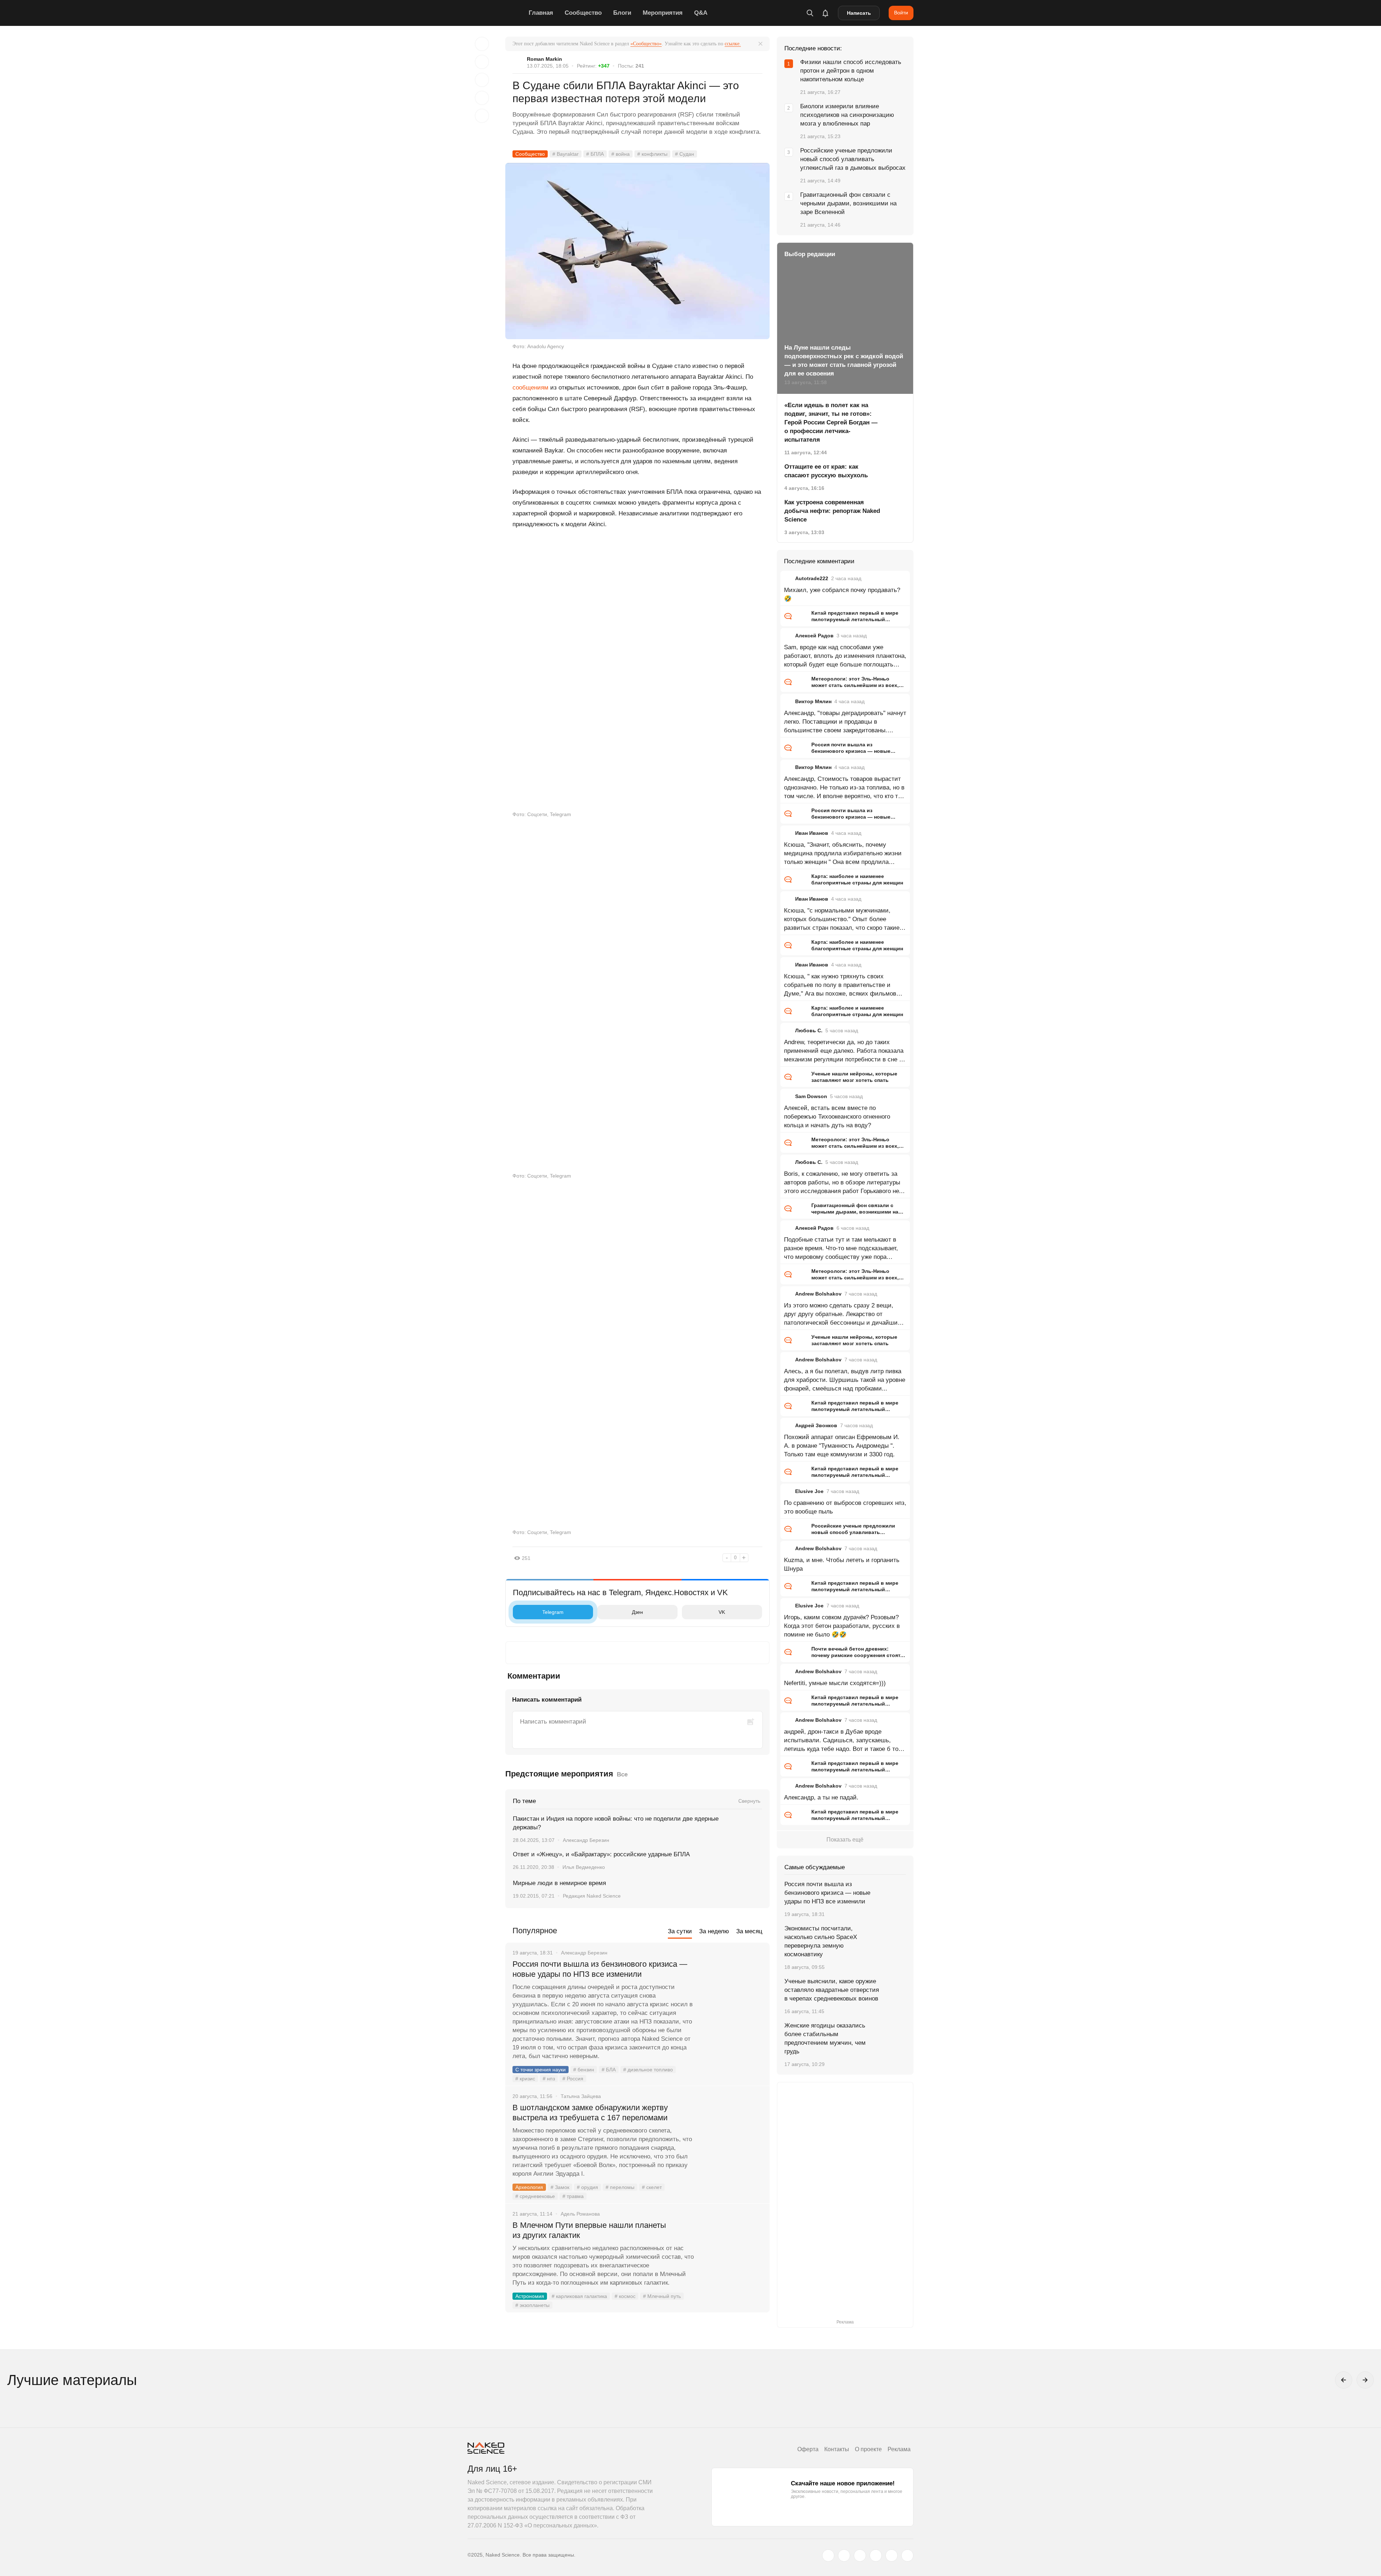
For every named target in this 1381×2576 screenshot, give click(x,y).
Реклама (899, 2449)
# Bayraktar (566, 154)
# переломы (620, 2187)
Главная (541, 13)
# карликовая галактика (579, 2296)
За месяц (749, 1931)
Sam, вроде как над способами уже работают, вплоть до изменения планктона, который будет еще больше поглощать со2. (845, 656)
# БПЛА (595, 154)
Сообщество (583, 13)
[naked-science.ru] (907, 2555)
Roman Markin (544, 59)
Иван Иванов (812, 833)
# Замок (560, 2187)
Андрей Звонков (816, 1425)
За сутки (680, 1931)
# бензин (584, 2070)
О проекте (868, 2449)
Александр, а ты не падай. (821, 1797)
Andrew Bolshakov (818, 1294)
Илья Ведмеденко (584, 1867)
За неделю (714, 1931)
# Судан (685, 154)
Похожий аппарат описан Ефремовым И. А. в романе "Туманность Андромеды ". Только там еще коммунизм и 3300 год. (842, 1446)
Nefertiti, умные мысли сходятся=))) (835, 1683)
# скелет (652, 2187)
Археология (529, 2187)
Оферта (808, 2449)
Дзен (637, 1612)
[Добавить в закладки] (482, 44)
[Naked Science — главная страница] (496, 13)
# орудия (587, 2187)
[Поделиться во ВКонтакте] (482, 116)
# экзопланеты (532, 2305)
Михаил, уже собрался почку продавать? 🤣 (842, 594)
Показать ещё (845, 1840)
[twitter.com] (828, 2555)
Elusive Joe (809, 1491)
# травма (573, 2196)
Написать (859, 13)
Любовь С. (809, 1030)
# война (621, 154)
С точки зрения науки (541, 2070)
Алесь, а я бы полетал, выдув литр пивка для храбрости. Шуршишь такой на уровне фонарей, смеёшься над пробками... (845, 1380)
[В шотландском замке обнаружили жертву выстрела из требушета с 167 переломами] (732, 2135)
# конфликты (652, 154)
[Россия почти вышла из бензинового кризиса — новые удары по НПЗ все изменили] (732, 1991)
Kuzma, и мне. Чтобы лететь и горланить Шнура (842, 1564)
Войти (901, 13)
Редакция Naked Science (592, 1896)
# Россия (573, 2079)
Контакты (837, 2449)
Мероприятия (663, 13)
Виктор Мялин (813, 701)
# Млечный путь (662, 2296)
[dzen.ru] (876, 2555)
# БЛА (609, 2070)
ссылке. (733, 44)
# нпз (549, 2079)
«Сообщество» (646, 44)
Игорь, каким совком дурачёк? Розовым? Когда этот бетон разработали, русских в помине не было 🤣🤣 (842, 1626)
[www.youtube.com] (860, 2555)
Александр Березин (586, 1840)
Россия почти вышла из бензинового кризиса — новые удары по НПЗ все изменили (600, 1969)
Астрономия (530, 2296)
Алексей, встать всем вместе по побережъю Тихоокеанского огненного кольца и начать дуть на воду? (837, 1117)
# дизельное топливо (648, 2070)
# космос (625, 2296)
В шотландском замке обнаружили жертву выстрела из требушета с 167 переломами (590, 2113)
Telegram (553, 1612)
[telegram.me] (892, 2555)
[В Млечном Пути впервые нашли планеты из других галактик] (732, 2252)
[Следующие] (1365, 2380)
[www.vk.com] (844, 2555)
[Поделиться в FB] (482, 62)
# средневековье (535, 2196)
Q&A (701, 13)
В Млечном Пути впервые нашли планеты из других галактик (589, 2230)
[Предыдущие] (1344, 2380)
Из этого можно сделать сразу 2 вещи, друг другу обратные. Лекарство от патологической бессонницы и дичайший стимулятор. (843, 1315)
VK (722, 1612)
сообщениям (530, 388)
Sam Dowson (811, 1096)
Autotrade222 (812, 578)
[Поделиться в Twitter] (482, 80)
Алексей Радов (814, 636)
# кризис (525, 2079)
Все (622, 1774)
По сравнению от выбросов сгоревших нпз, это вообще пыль (845, 1507)
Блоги (622, 13)
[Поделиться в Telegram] (482, 98)
